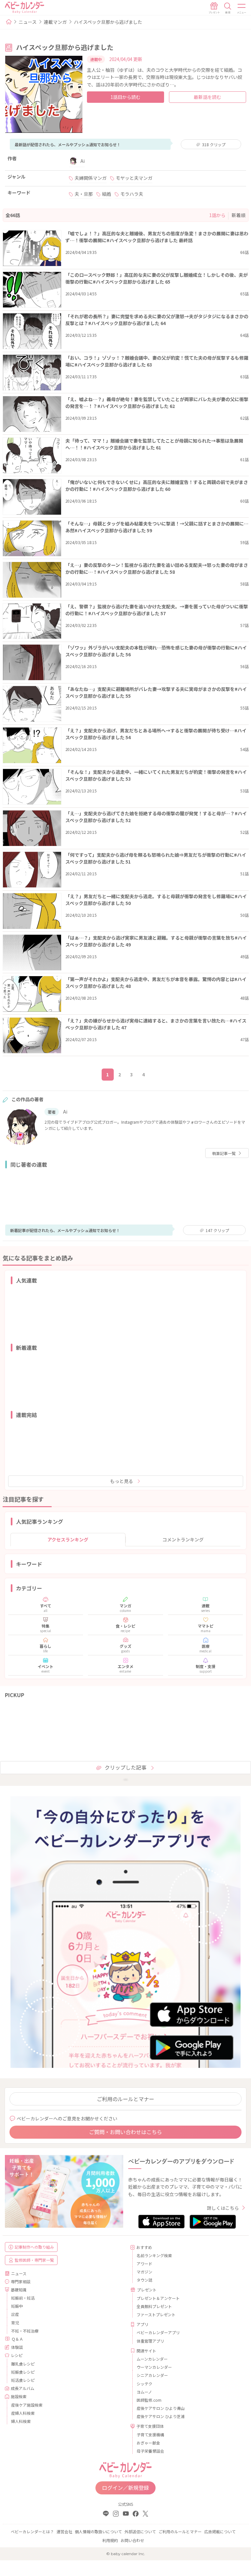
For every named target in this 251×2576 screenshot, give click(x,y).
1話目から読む (125, 97)
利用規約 (110, 2540)
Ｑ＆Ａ (17, 2339)
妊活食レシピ (23, 2380)
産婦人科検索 (23, 2413)
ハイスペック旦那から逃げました (108, 22)
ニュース (28, 22)
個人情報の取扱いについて (98, 2531)
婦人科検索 (21, 2421)
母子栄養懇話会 (150, 2451)
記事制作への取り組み (34, 2247)
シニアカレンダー (152, 2375)
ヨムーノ (144, 2392)
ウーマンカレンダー (154, 2367)
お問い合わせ (132, 2540)
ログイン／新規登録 (125, 2488)
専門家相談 (21, 2281)
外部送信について (140, 2531)
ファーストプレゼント (156, 2314)
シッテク (144, 2384)
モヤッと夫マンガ (134, 178)
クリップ (214, 144)
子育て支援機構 (150, 2435)
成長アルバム (23, 2388)
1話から (217, 215)
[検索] (228, 8)
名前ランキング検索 (154, 2255)
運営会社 (64, 2531)
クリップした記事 (125, 1767)
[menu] (242, 8)
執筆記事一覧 (224, 1153)
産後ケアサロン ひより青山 (161, 2408)
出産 (15, 2314)
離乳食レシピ (23, 2364)
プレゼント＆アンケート (158, 2298)
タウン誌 (144, 2280)
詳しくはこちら (223, 2208)
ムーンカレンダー (152, 2359)
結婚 (107, 194)
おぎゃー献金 (148, 2443)
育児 (15, 2323)
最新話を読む (208, 97)
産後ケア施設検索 (27, 2405)
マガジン (144, 2272)
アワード (144, 2264)
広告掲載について (220, 2531)
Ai (83, 161)
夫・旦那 (84, 194)
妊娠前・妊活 (23, 2298)
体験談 (17, 2347)
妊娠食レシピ (23, 2372)
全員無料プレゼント (154, 2306)
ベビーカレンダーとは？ (32, 2531)
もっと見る (122, 1481)
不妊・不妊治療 (25, 2331)
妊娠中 (17, 2306)
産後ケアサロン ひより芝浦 (161, 2416)
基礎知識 (19, 2290)
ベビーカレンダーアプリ (158, 2332)
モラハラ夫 (132, 194)
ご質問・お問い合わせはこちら (125, 2132)
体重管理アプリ (150, 2341)
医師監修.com (149, 2400)
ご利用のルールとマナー (125, 2099)
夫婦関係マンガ (91, 178)
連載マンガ (55, 22)
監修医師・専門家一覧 (34, 2260)
